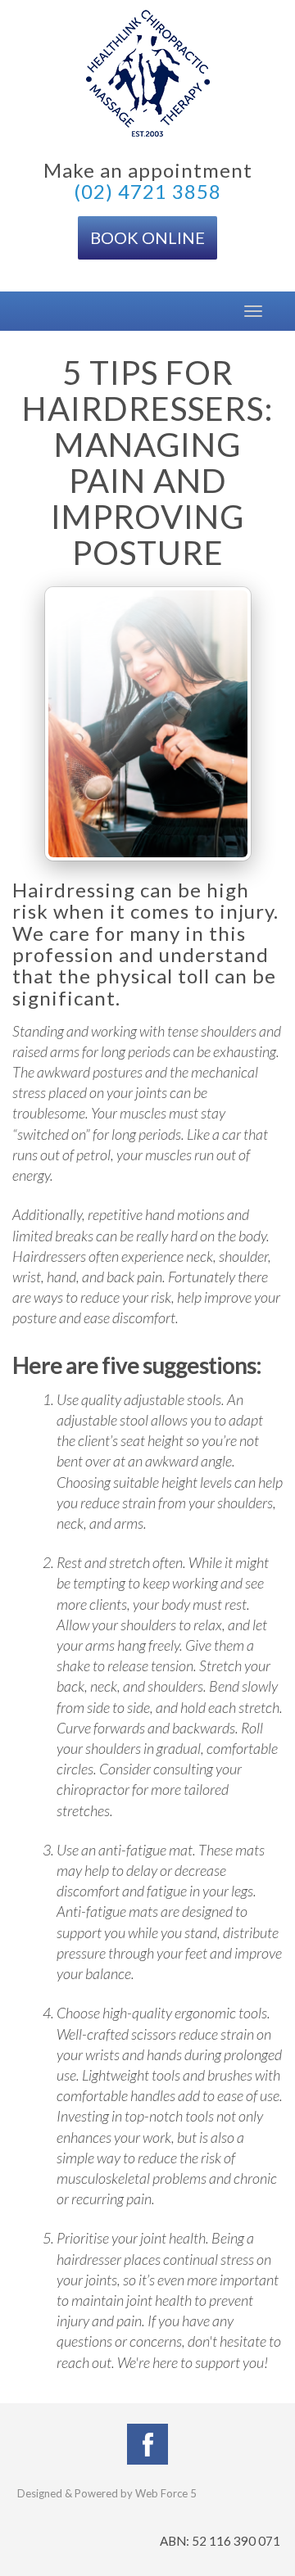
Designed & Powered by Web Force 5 (107, 2493)
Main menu (25, 311)
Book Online (147, 237)
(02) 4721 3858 (147, 191)
